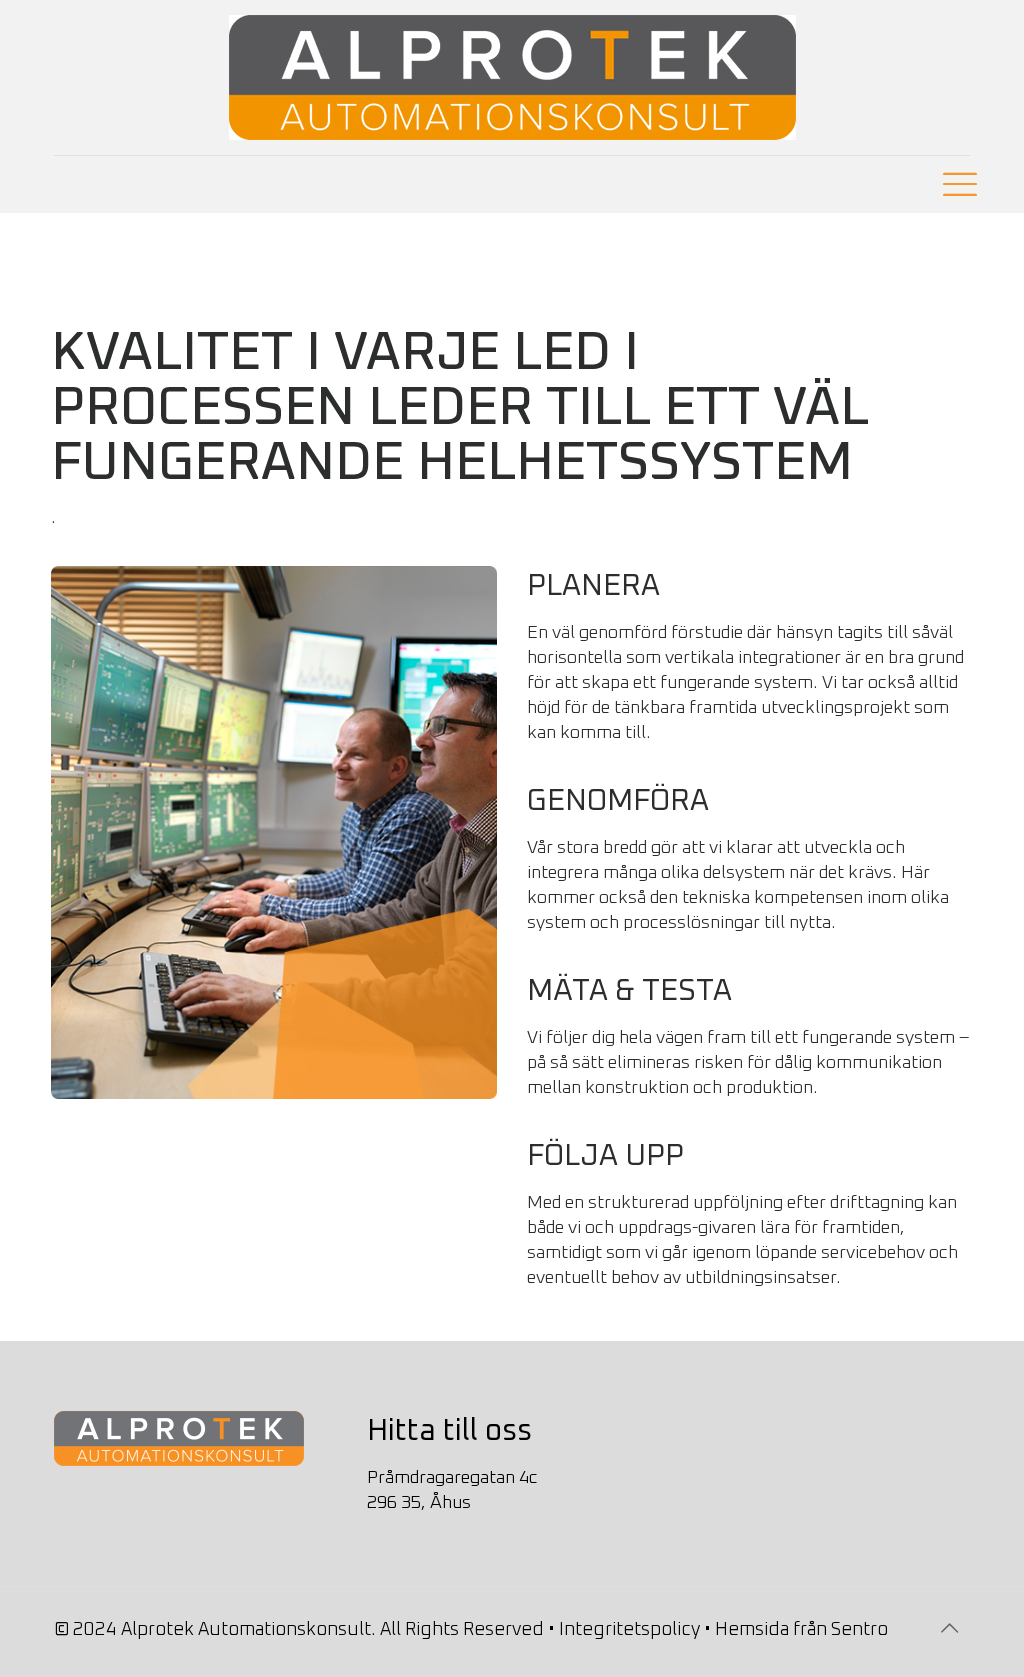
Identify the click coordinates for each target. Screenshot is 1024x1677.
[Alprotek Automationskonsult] (512, 77)
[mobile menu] (953, 184)
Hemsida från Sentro (801, 1630)
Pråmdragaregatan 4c (452, 1478)
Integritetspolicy (629, 1630)
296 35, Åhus (419, 1503)
